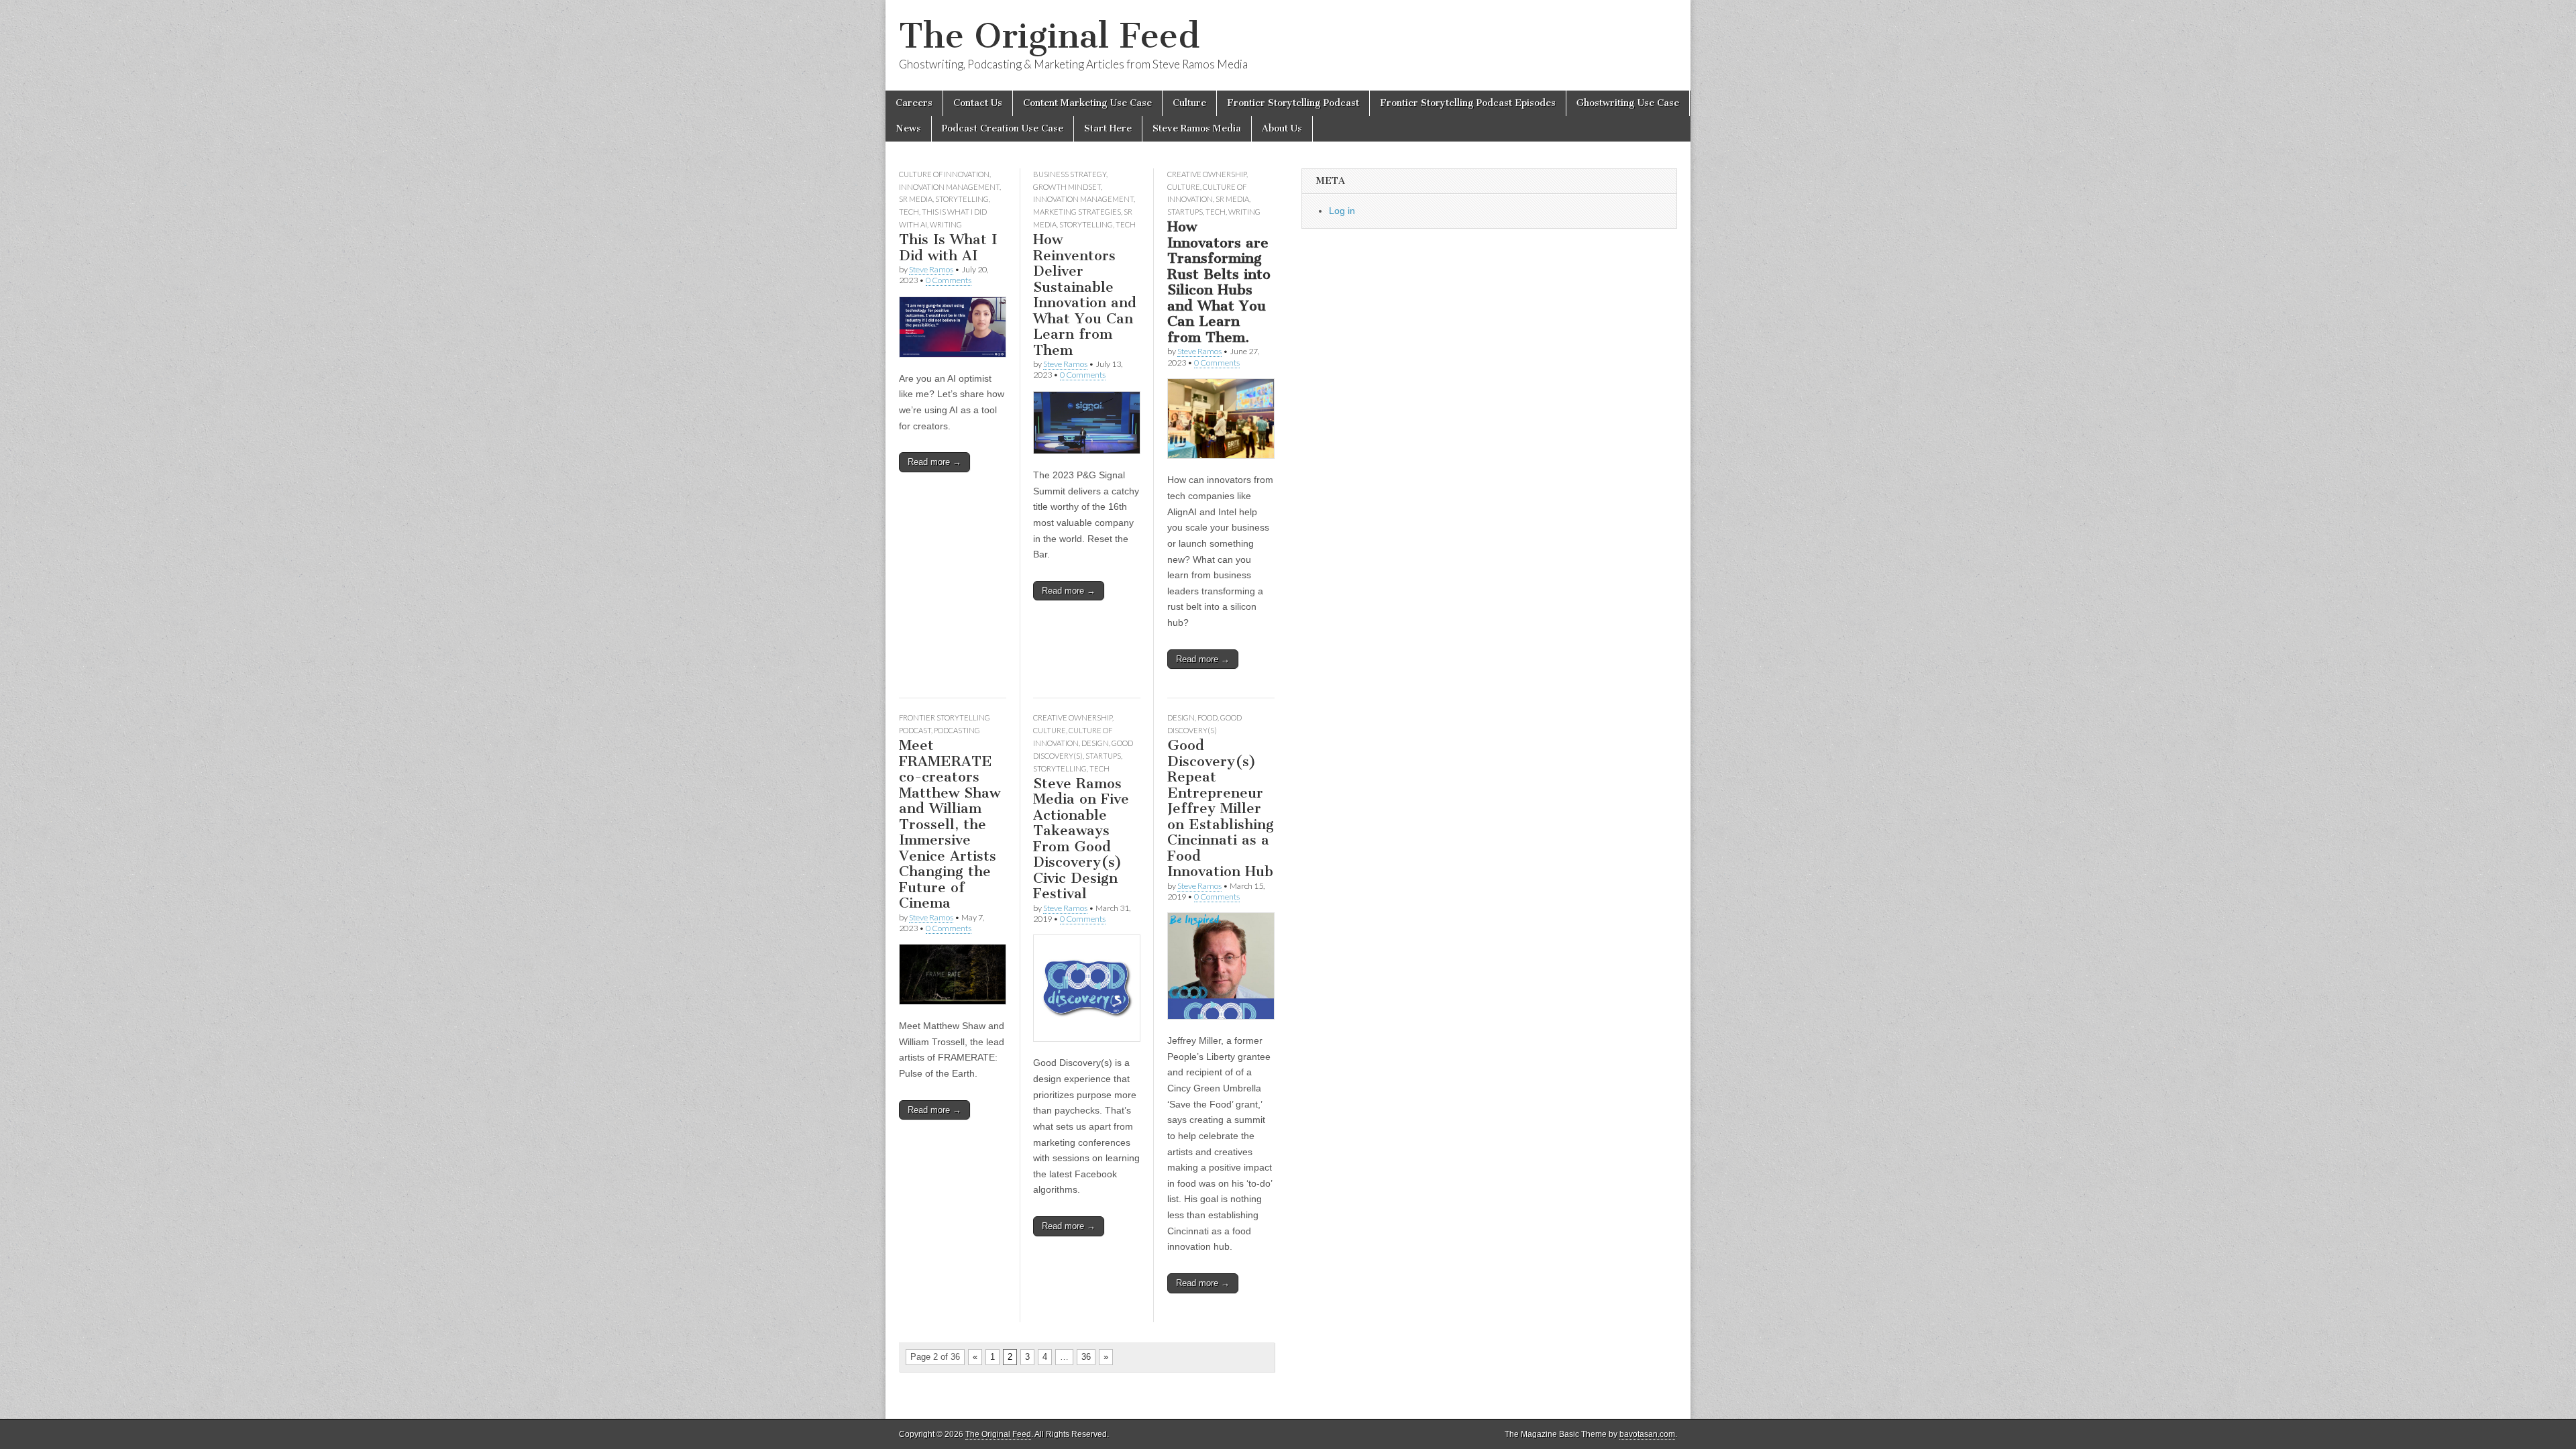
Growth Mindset (1067, 187)
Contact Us (978, 103)
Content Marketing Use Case (1087, 103)
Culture (1189, 103)
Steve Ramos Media (1197, 128)
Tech (909, 212)
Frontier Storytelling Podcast (1293, 103)
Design (1095, 743)
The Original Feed (1049, 36)
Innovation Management (949, 187)
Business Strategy (1070, 174)
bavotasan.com (1647, 1434)
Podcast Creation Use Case (1003, 128)
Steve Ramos (931, 269)
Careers (914, 103)
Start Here (1108, 128)
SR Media (916, 199)
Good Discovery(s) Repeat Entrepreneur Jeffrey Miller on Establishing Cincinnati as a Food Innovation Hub (1221, 808)
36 (1086, 1357)
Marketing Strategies (1077, 212)
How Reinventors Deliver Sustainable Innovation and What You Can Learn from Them (1085, 294)
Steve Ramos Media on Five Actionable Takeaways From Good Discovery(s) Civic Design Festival (1081, 839)
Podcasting (957, 730)
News (908, 128)
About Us (1282, 128)
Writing (946, 224)
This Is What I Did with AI (948, 247)
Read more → (934, 462)
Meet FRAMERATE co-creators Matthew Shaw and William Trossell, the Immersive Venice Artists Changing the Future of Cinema (950, 824)
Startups (1185, 212)
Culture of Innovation (944, 174)
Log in (1342, 211)
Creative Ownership (1207, 174)
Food (1207, 717)
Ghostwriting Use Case (1628, 103)
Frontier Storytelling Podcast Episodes (1468, 103)
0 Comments (949, 280)
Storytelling (962, 199)
